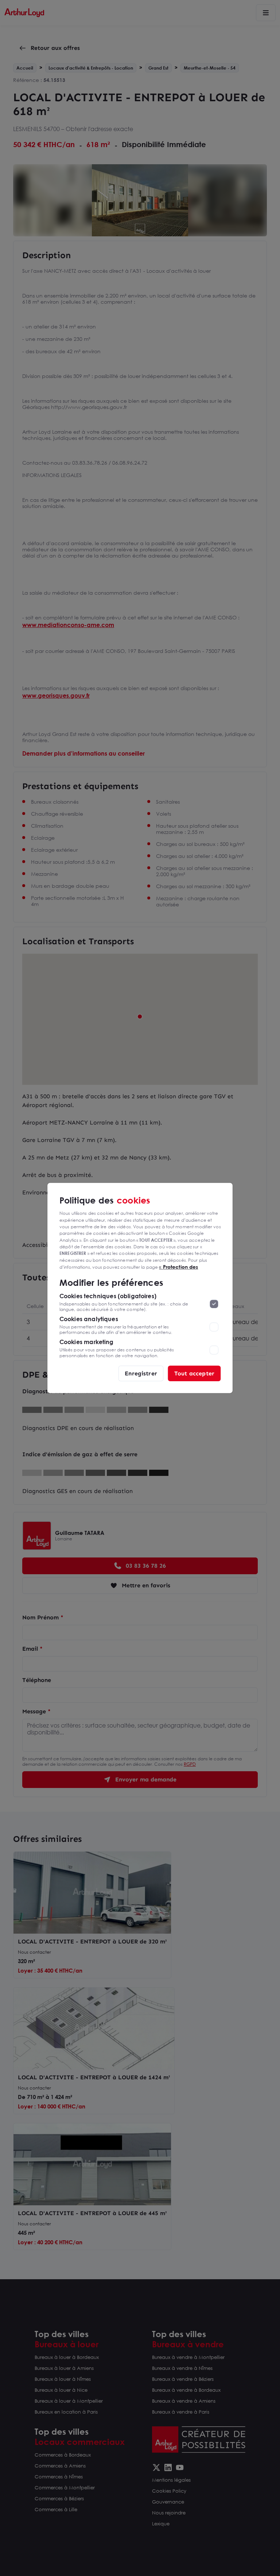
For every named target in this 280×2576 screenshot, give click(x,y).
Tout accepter (194, 1373)
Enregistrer (141, 1373)
